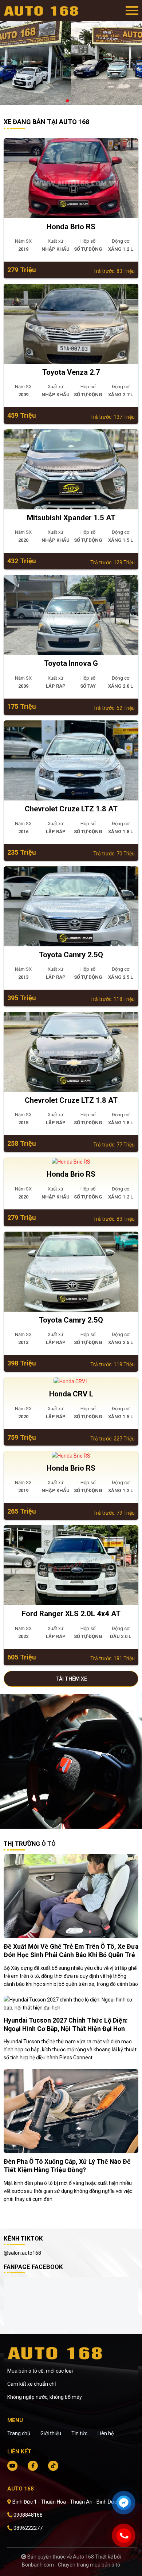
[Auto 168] (44, 11)
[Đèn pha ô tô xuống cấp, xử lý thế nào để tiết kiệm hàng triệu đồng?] (71, 2111)
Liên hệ (106, 2433)
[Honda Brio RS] (71, 178)
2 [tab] (75, 101)
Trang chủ (19, 2433)
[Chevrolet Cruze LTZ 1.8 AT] (71, 760)
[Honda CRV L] (71, 1382)
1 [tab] (67, 101)
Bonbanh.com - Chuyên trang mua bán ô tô (71, 2565)
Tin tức (79, 2433)
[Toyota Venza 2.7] (71, 324)
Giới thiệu (51, 2433)
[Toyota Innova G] (71, 615)
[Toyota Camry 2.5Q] (71, 906)
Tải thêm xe (71, 1679)
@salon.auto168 (22, 2253)
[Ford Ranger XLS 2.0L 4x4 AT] (71, 1565)
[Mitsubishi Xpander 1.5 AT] (71, 469)
